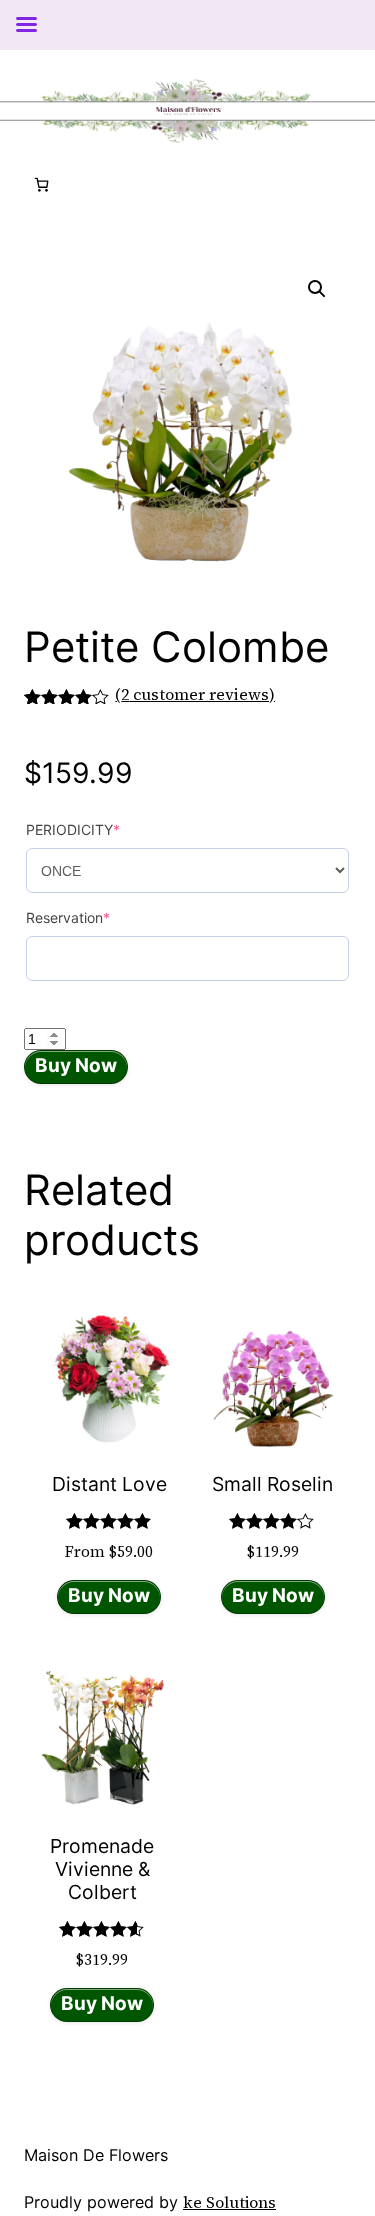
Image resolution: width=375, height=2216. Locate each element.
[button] (317, 289)
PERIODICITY (73, 829)
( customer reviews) (195, 694)
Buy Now (76, 1065)
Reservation (68, 917)
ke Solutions (229, 2202)
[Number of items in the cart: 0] (41, 184)
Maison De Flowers (96, 2155)
